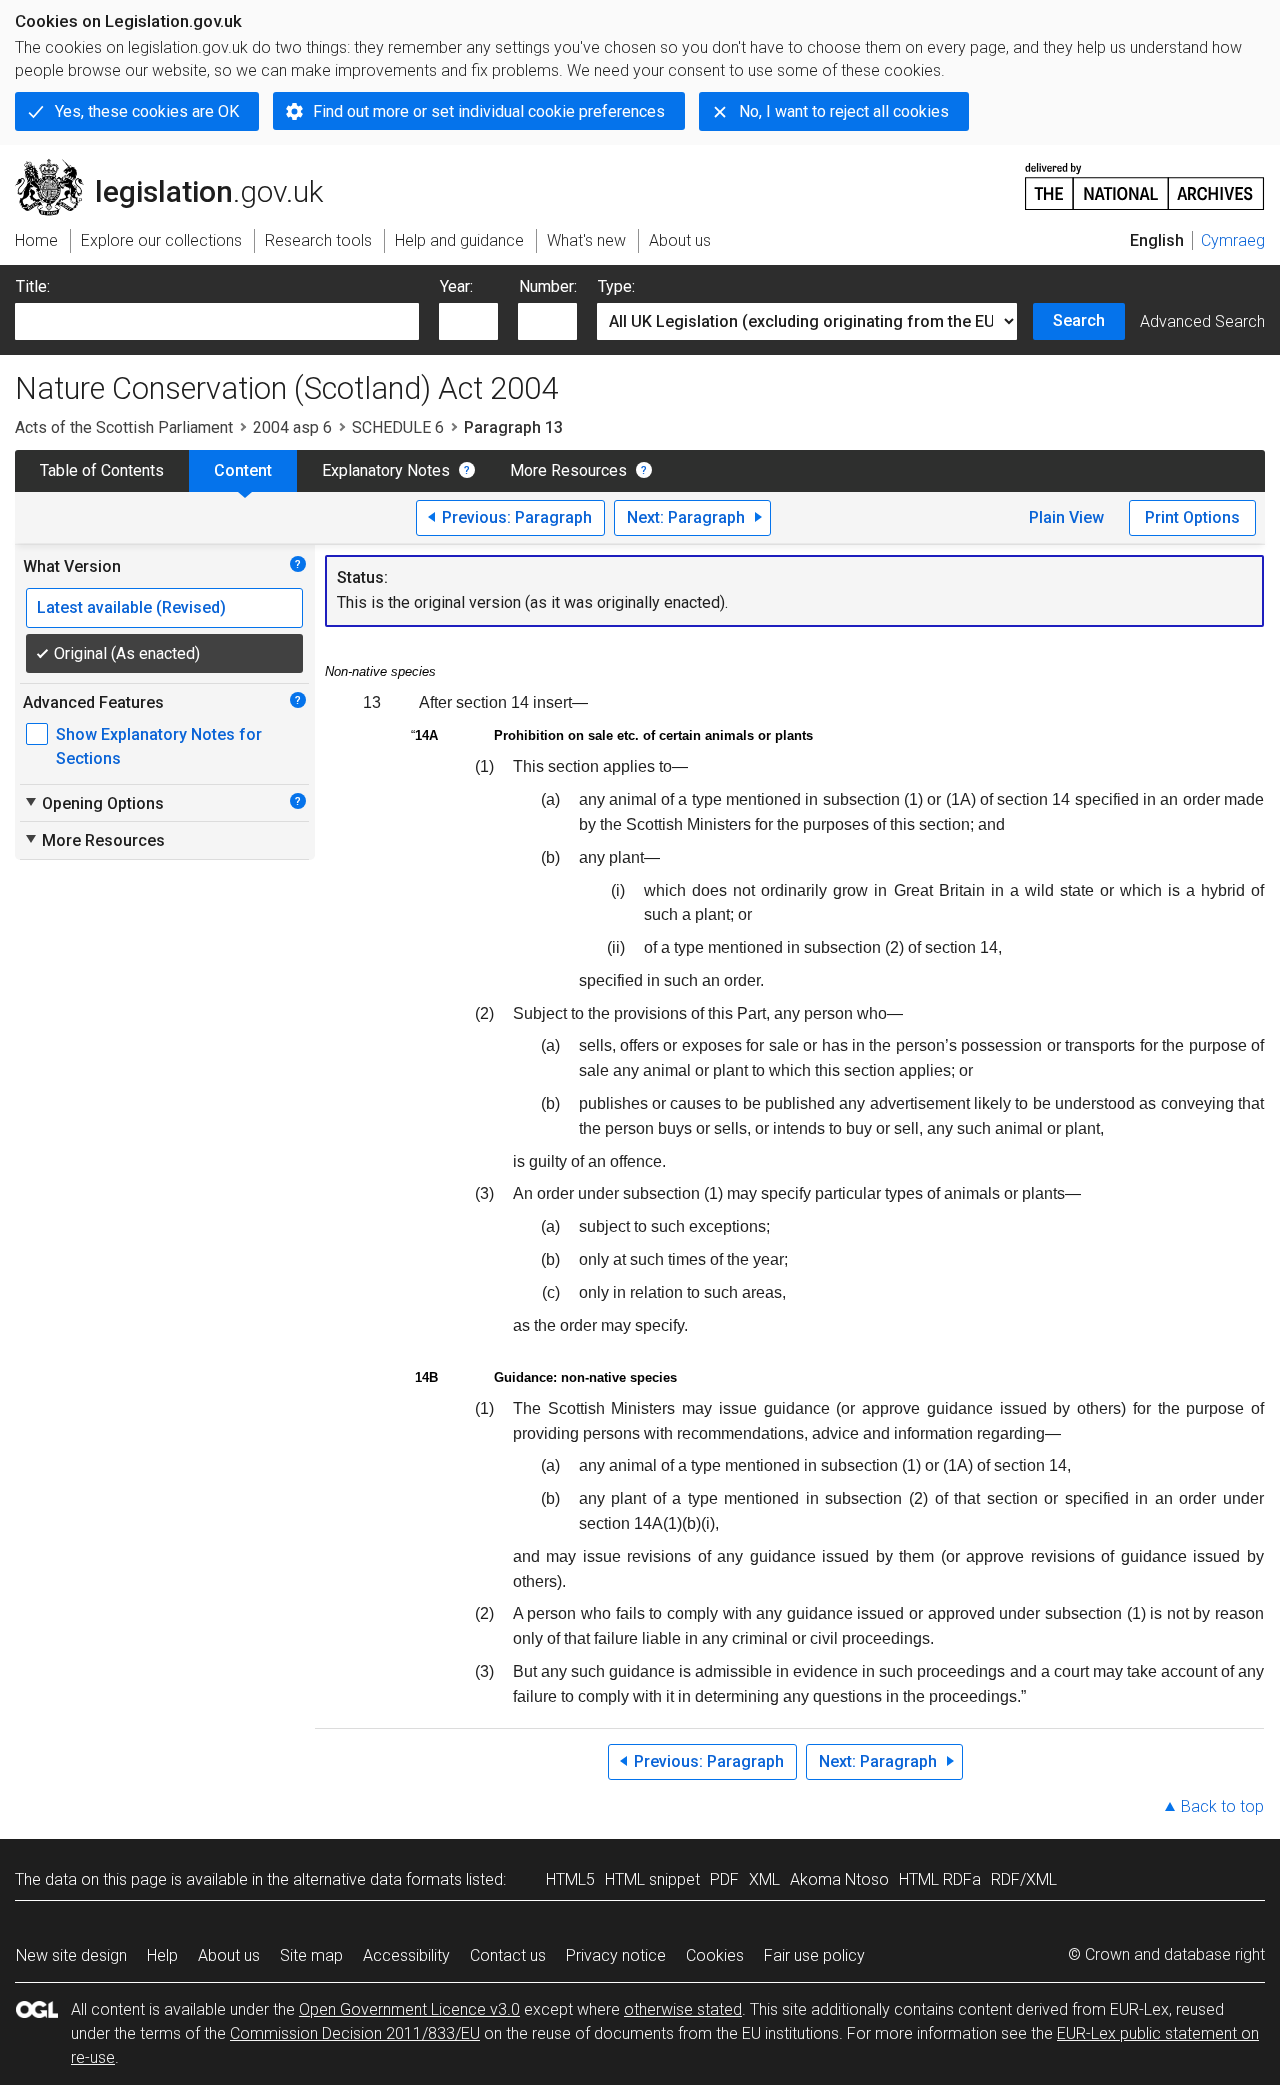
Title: (33, 286)
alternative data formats (377, 1879)
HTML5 (570, 1879)
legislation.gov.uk (180, 167)
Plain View (1066, 517)
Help (162, 1955)
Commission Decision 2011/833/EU (355, 2033)
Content (243, 470)
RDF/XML (1024, 1879)
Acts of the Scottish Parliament (124, 427)
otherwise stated (683, 2009)
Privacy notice (616, 1955)
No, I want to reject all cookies (844, 111)
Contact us (508, 1955)
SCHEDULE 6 (398, 427)
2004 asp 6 (292, 427)
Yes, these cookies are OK (147, 111)
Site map (311, 1955)
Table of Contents (102, 470)
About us (229, 1955)
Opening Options (93, 803)
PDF (724, 1879)
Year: (456, 286)
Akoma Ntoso (839, 1879)
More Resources (568, 470)
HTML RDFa (940, 1879)
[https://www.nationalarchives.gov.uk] (1145, 178)
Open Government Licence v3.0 (409, 2009)
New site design (71, 1955)
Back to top (1222, 1806)
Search (1079, 320)
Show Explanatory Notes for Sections (159, 746)
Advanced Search (1202, 321)
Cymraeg (1233, 240)
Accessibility (406, 1955)
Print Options (1192, 517)
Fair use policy (814, 1955)
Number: (548, 286)
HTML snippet (652, 1879)
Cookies (715, 1955)
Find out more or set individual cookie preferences (489, 111)
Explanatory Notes (386, 470)
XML (764, 1879)
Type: (616, 286)
